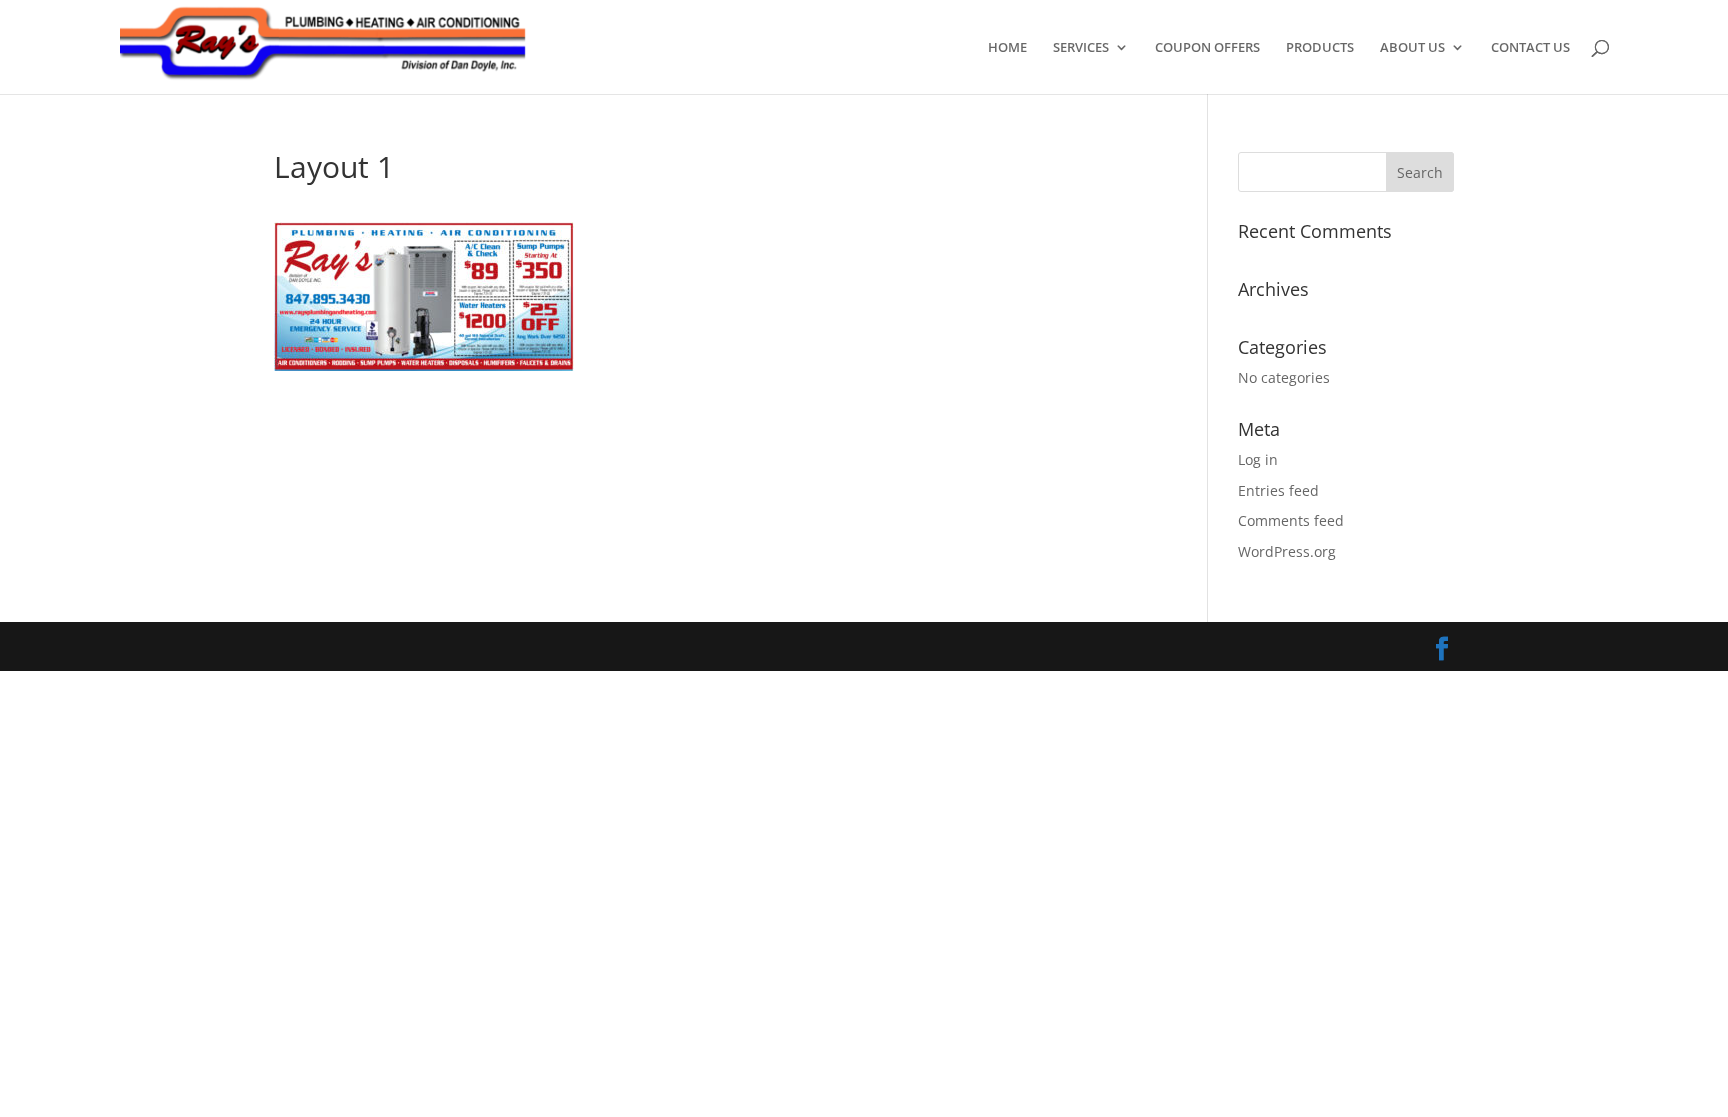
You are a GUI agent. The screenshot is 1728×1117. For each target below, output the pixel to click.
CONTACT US (1530, 48)
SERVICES (1081, 48)
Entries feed (1278, 490)
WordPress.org (1287, 551)
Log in (1258, 459)
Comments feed (1291, 520)
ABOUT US (1412, 48)
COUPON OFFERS (1207, 48)
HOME (1007, 48)
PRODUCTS (1320, 48)
